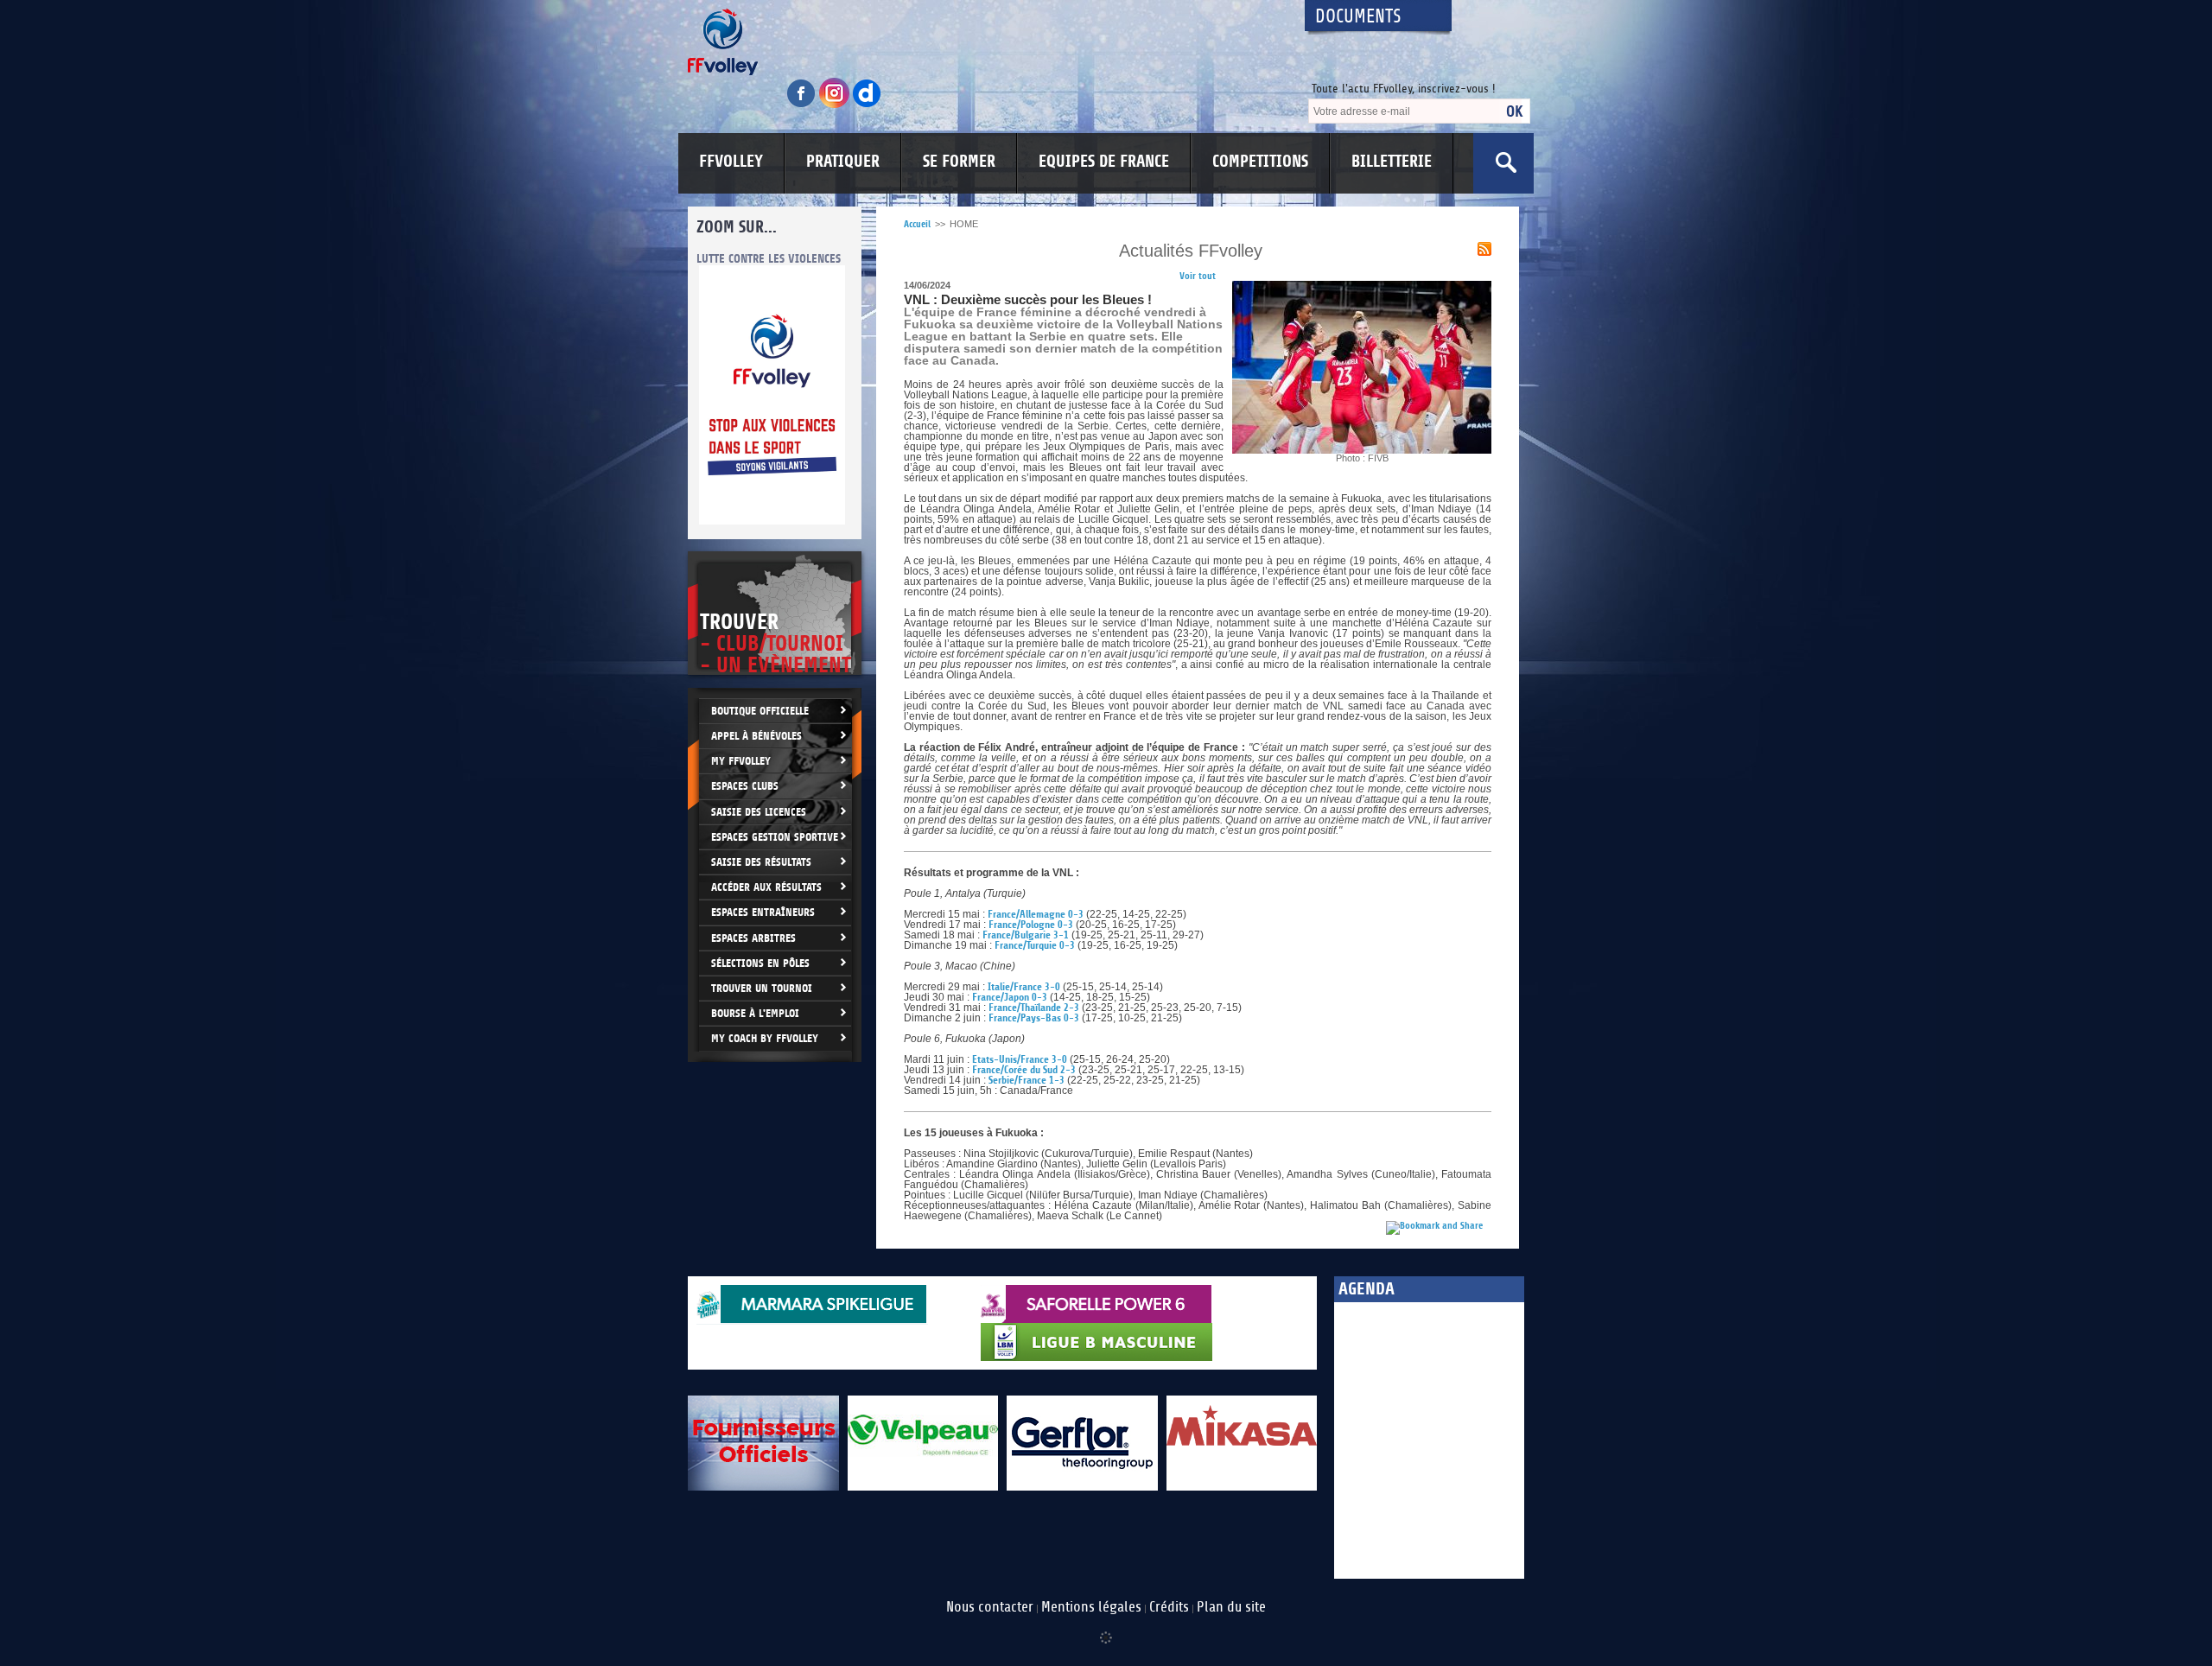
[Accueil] (981, 42)
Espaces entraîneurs (763, 912)
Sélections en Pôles (760, 963)
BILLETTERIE (1392, 162)
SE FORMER (959, 162)
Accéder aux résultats (766, 887)
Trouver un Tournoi (762, 988)
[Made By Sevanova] (1106, 1629)
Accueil (917, 224)
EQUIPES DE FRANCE (1104, 162)
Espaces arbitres (753, 938)
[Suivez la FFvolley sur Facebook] (803, 105)
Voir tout (1198, 276)
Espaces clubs (745, 786)
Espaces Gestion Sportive (775, 837)
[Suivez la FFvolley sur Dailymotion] (867, 105)
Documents (1358, 17)
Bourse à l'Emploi (755, 1013)
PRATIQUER (843, 162)
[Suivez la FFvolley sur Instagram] (836, 105)
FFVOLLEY (731, 162)
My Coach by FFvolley (765, 1038)
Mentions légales (1091, 1607)
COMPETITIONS (1260, 162)
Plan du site (1231, 1607)
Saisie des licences (759, 812)
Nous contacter (990, 1607)
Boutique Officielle (760, 711)
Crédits (1169, 1607)
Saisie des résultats (761, 862)
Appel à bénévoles (756, 736)
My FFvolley (741, 761)
